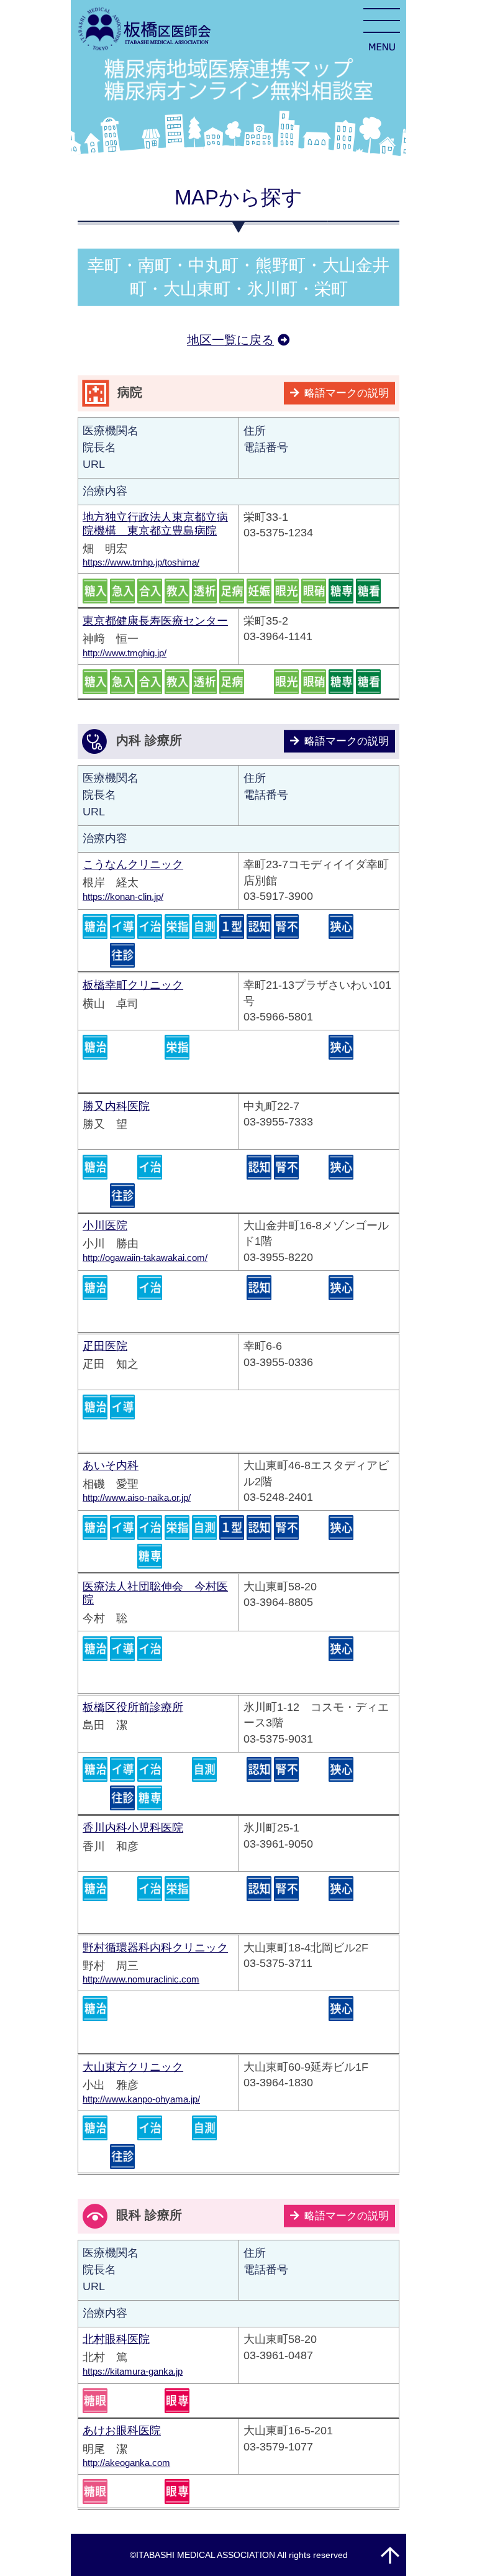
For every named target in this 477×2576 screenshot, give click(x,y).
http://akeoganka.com (126, 2463)
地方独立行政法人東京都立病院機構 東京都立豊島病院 (155, 524)
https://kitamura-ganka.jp (133, 2371)
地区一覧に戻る (230, 340)
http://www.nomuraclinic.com (141, 1979)
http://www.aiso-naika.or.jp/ (137, 1497)
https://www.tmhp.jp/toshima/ (141, 562)
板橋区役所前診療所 (133, 1707)
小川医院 (105, 1226)
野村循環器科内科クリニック (155, 1948)
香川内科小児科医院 (133, 1828)
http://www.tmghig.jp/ (125, 653)
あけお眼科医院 (122, 2431)
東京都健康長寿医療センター (155, 621)
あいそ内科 (111, 1465)
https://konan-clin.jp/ (123, 896)
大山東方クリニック (133, 2067)
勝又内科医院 (116, 1106)
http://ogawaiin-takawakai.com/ (145, 1258)
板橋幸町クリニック (133, 985)
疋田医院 (105, 1346)
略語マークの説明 (347, 393)
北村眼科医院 (116, 2339)
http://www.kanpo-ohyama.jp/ (141, 2099)
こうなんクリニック (133, 864)
